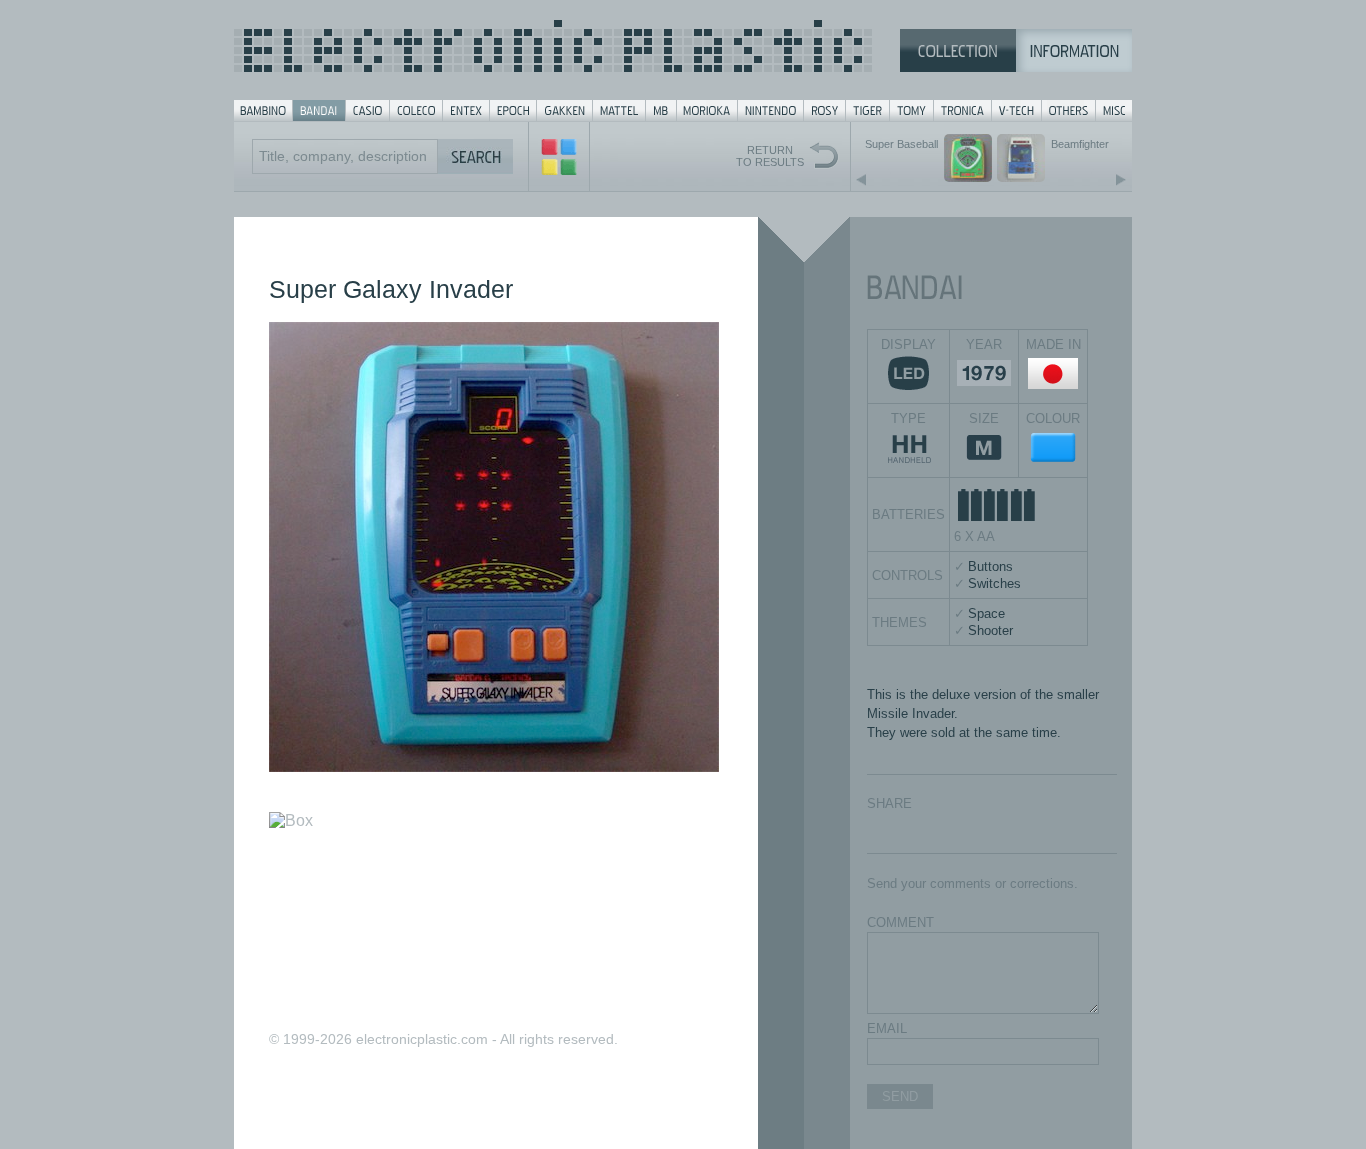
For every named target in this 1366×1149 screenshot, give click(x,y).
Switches (994, 583)
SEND (900, 1096)
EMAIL (887, 1028)
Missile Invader (910, 713)
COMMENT (900, 922)
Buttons (990, 566)
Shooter (990, 630)
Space (986, 613)
